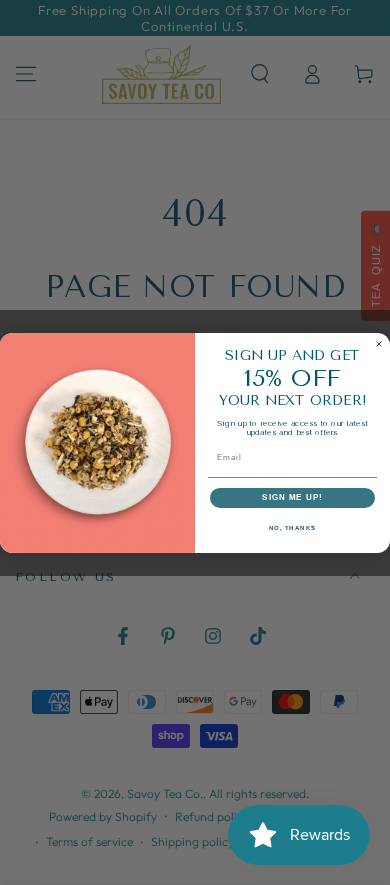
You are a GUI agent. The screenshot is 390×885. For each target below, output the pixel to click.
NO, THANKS (293, 527)
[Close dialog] (379, 344)
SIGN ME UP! (292, 497)
